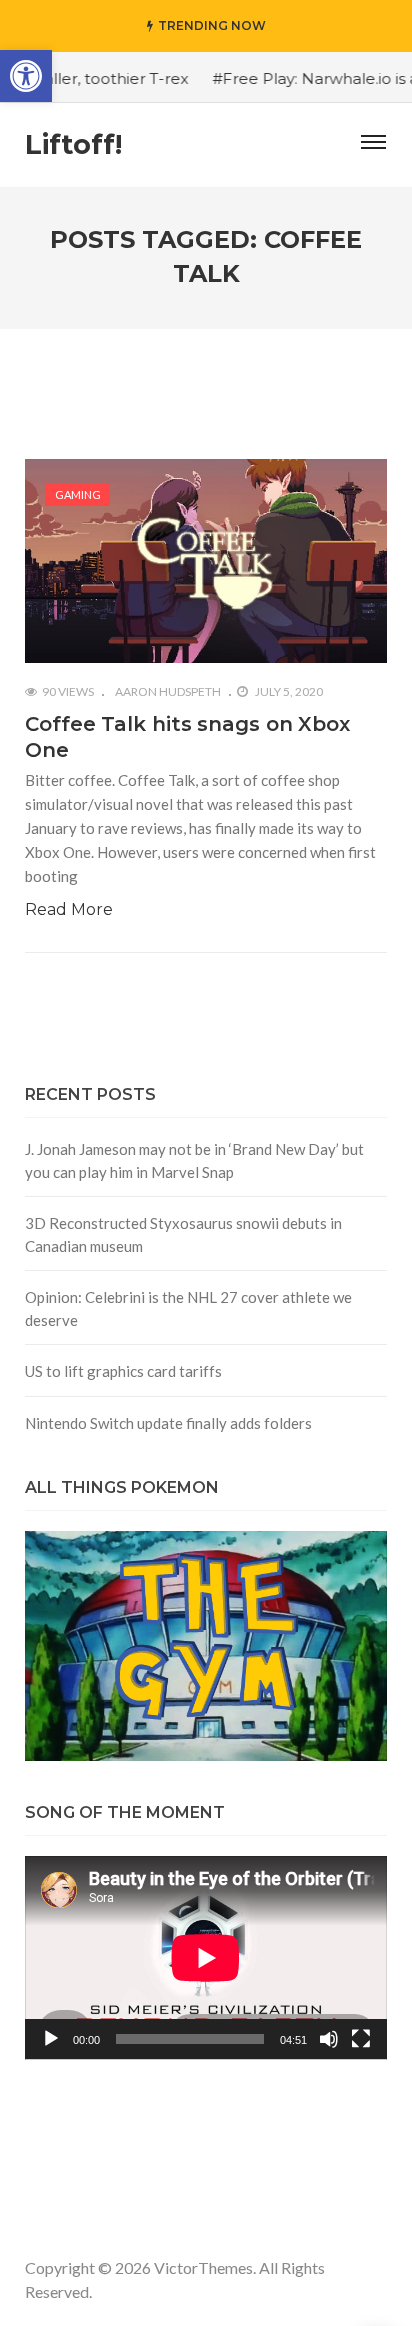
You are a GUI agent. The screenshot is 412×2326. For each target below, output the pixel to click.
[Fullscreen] (361, 2039)
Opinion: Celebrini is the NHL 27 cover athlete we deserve (188, 1308)
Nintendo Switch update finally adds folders (168, 1423)
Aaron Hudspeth (168, 691)
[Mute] (329, 2039)
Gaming (78, 494)
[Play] (51, 2039)
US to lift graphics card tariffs (123, 1371)
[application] (206, 1958)
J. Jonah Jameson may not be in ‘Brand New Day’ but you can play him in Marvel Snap (194, 1160)
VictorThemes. (205, 2267)
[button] (26, 76)
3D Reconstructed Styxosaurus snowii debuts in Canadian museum (183, 1234)
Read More (69, 909)
